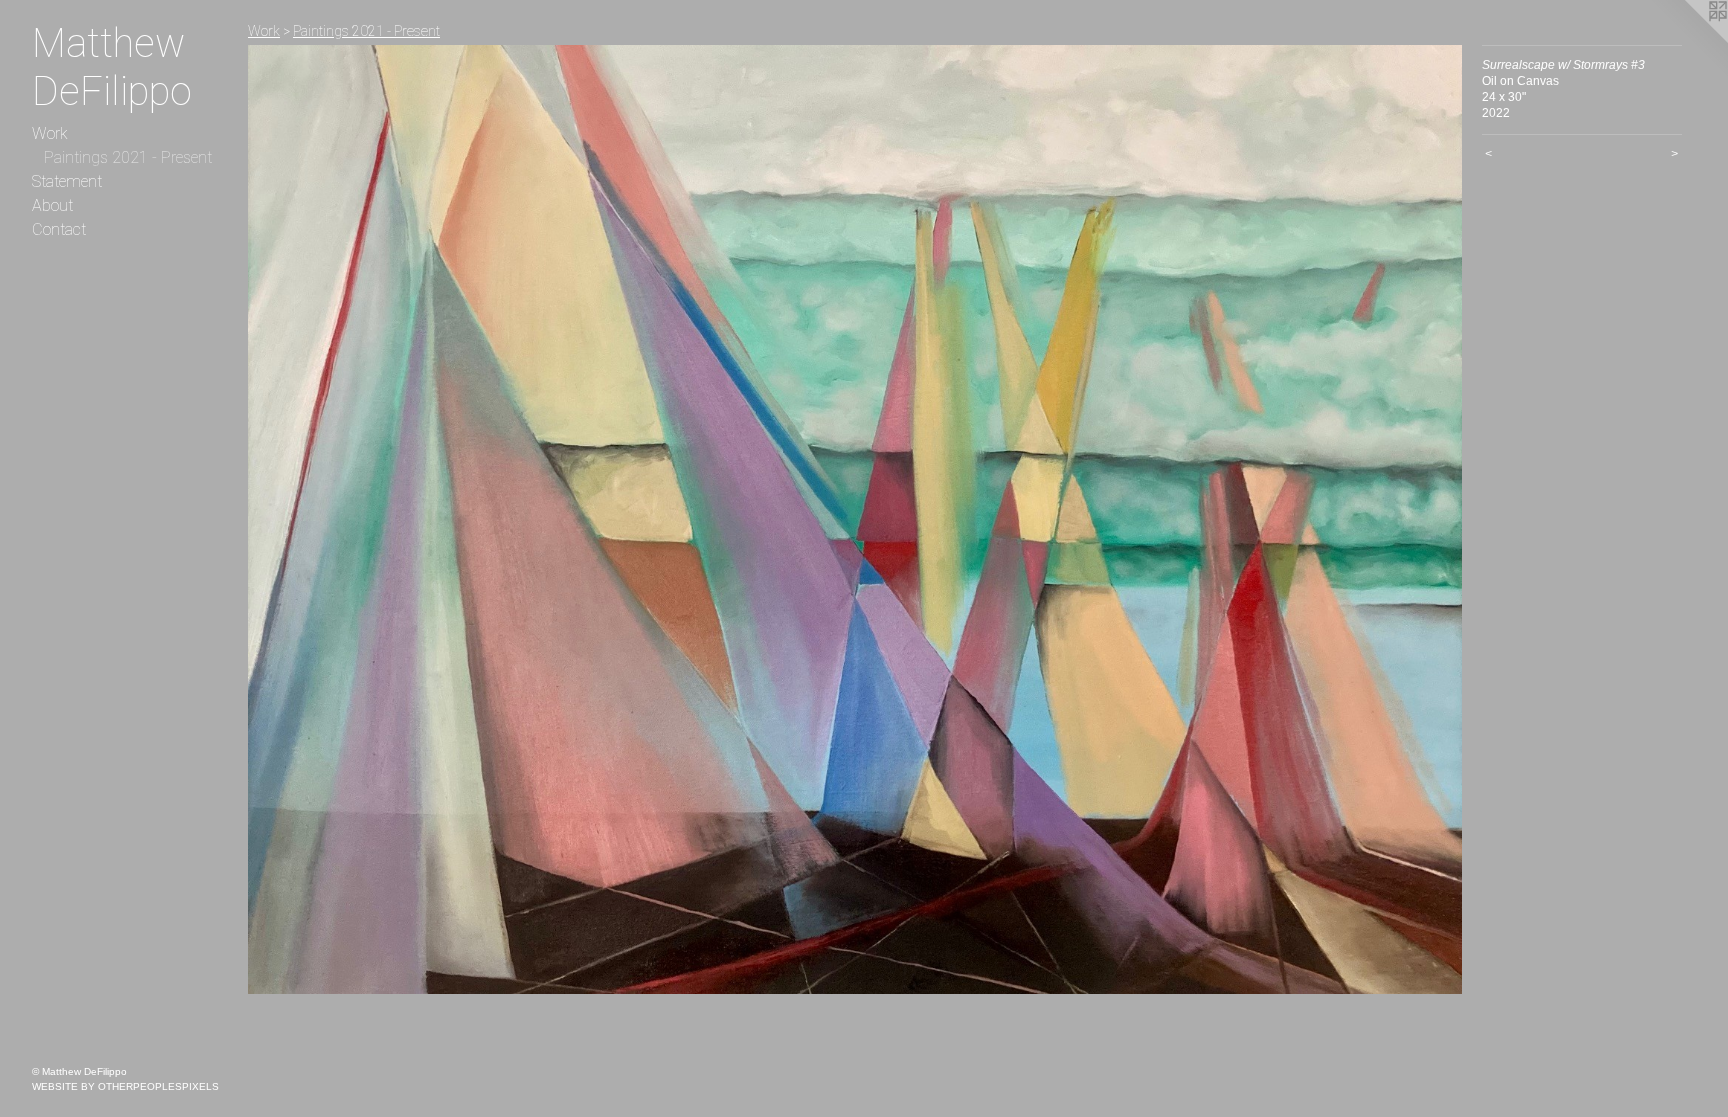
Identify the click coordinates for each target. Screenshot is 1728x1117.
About (52, 205)
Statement (67, 181)
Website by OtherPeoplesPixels (125, 1086)
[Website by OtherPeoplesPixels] (1688, 40)
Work (50, 133)
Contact (59, 229)
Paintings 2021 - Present (128, 157)
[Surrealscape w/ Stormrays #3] (855, 519)
